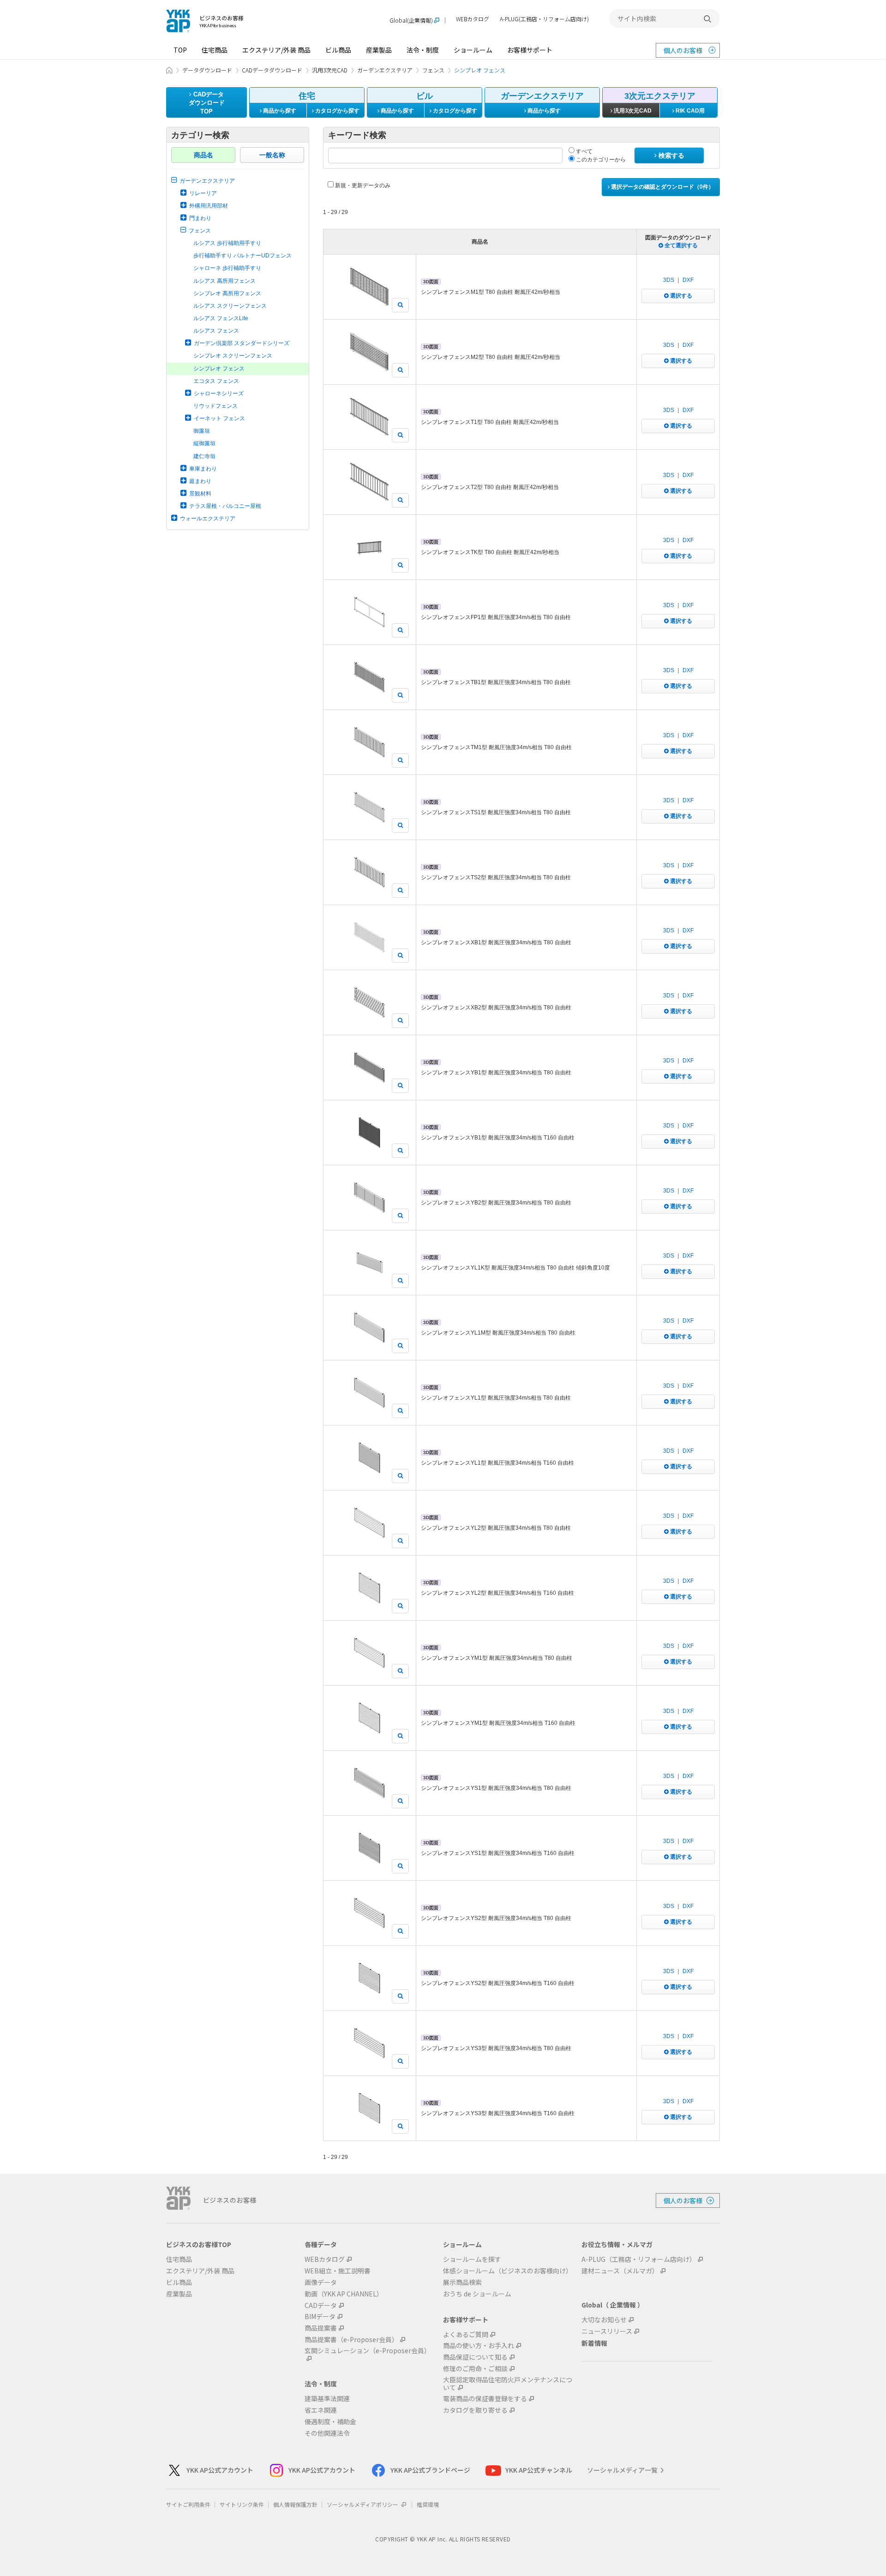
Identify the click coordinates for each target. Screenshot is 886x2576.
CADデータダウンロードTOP (207, 103)
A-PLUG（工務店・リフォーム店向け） (639, 2259)
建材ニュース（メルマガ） (620, 2271)
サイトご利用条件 (188, 2504)
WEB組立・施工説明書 (338, 2271)
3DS (669, 280)
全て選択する (680, 245)
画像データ (321, 2282)
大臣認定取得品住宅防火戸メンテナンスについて (508, 2384)
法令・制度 (423, 50)
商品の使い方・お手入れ (479, 2346)
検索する (670, 155)
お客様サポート (530, 50)
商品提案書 (321, 2328)
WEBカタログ (473, 19)
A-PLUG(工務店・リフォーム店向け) (544, 19)
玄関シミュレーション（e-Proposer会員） (368, 2351)
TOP (180, 50)
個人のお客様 (683, 50)
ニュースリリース (607, 2331)
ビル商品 (338, 50)
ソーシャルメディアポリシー (363, 2504)
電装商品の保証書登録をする (485, 2399)
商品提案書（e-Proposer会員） (351, 2340)
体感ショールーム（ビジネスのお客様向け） (508, 2271)
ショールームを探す (472, 2259)
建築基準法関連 (327, 2399)
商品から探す (279, 111)
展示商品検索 (462, 2282)
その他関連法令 (327, 2433)
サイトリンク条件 (242, 2504)
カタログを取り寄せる (475, 2410)
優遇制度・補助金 (330, 2422)
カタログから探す (337, 111)
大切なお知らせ (604, 2320)
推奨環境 (428, 2504)
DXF (688, 280)
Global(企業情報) (411, 21)
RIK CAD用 (689, 111)
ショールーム (473, 50)
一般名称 (272, 155)
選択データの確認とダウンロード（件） (662, 187)
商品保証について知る (475, 2357)
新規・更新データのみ (362, 185)
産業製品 (379, 50)
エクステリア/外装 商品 (276, 50)
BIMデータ (320, 2317)
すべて (584, 151)
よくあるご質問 (466, 2334)
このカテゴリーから (600, 160)
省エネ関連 (321, 2410)
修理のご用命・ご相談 (475, 2369)
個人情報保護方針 (295, 2504)
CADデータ (321, 2305)
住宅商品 (215, 50)
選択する (680, 296)
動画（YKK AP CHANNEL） (344, 2294)
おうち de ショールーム (477, 2294)
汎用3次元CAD (632, 111)
